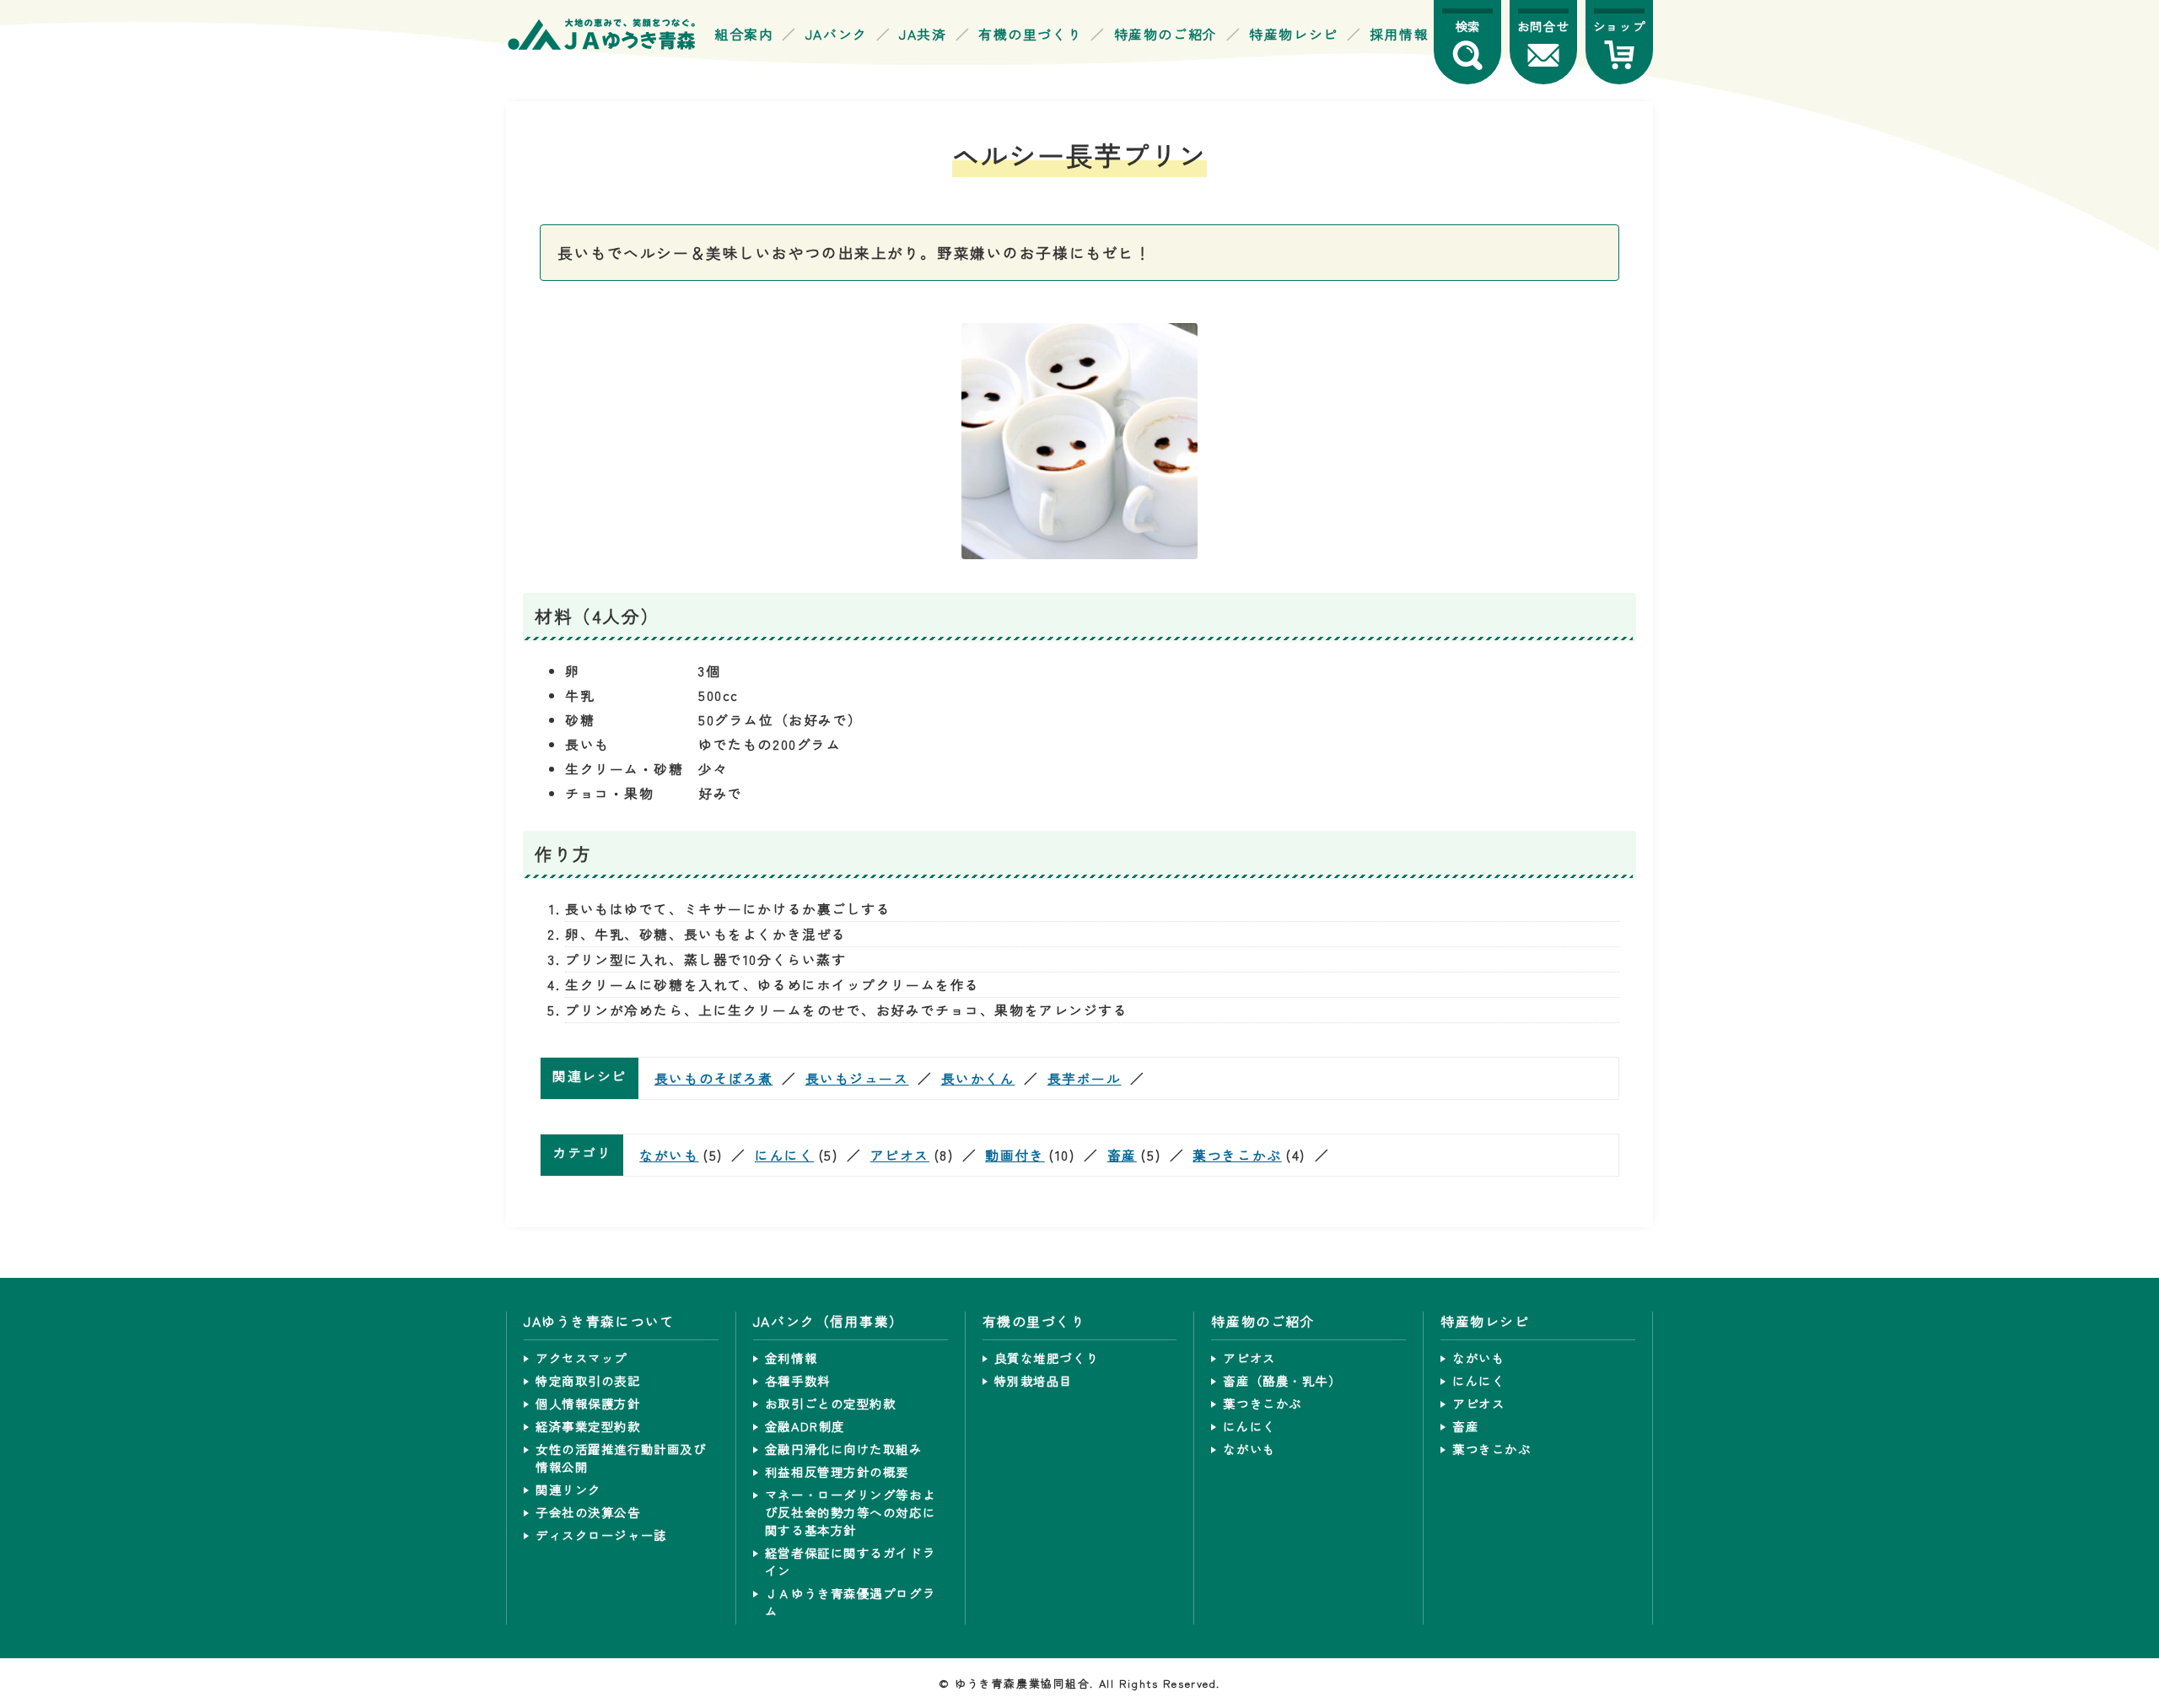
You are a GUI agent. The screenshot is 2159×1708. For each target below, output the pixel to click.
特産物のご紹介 (1166, 34)
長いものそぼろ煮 (714, 1078)
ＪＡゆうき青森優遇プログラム (850, 1602)
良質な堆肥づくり (1047, 1358)
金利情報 (791, 1358)
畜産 (1122, 1155)
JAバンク (837, 34)
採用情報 (1399, 34)
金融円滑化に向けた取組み (844, 1449)
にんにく (784, 1155)
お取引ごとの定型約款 (831, 1403)
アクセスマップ (581, 1358)
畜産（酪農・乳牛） (1282, 1380)
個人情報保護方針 (588, 1403)
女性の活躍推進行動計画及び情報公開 (621, 1457)
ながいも (669, 1155)
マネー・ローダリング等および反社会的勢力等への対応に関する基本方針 (850, 1512)
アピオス (900, 1155)
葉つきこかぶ (1237, 1155)
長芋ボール (1085, 1078)
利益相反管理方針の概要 (837, 1471)
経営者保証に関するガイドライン (850, 1561)
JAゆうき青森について (599, 1321)
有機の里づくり (1030, 34)
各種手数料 (798, 1380)
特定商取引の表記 (588, 1380)
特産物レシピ (1293, 34)
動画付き (1015, 1155)
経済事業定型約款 (588, 1426)
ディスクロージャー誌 (601, 1535)
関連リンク (568, 1489)
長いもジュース (857, 1078)
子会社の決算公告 (588, 1512)
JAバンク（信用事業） (829, 1321)
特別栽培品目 (1034, 1380)
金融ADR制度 (805, 1426)
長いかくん (978, 1078)
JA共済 (923, 34)
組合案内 (744, 34)
